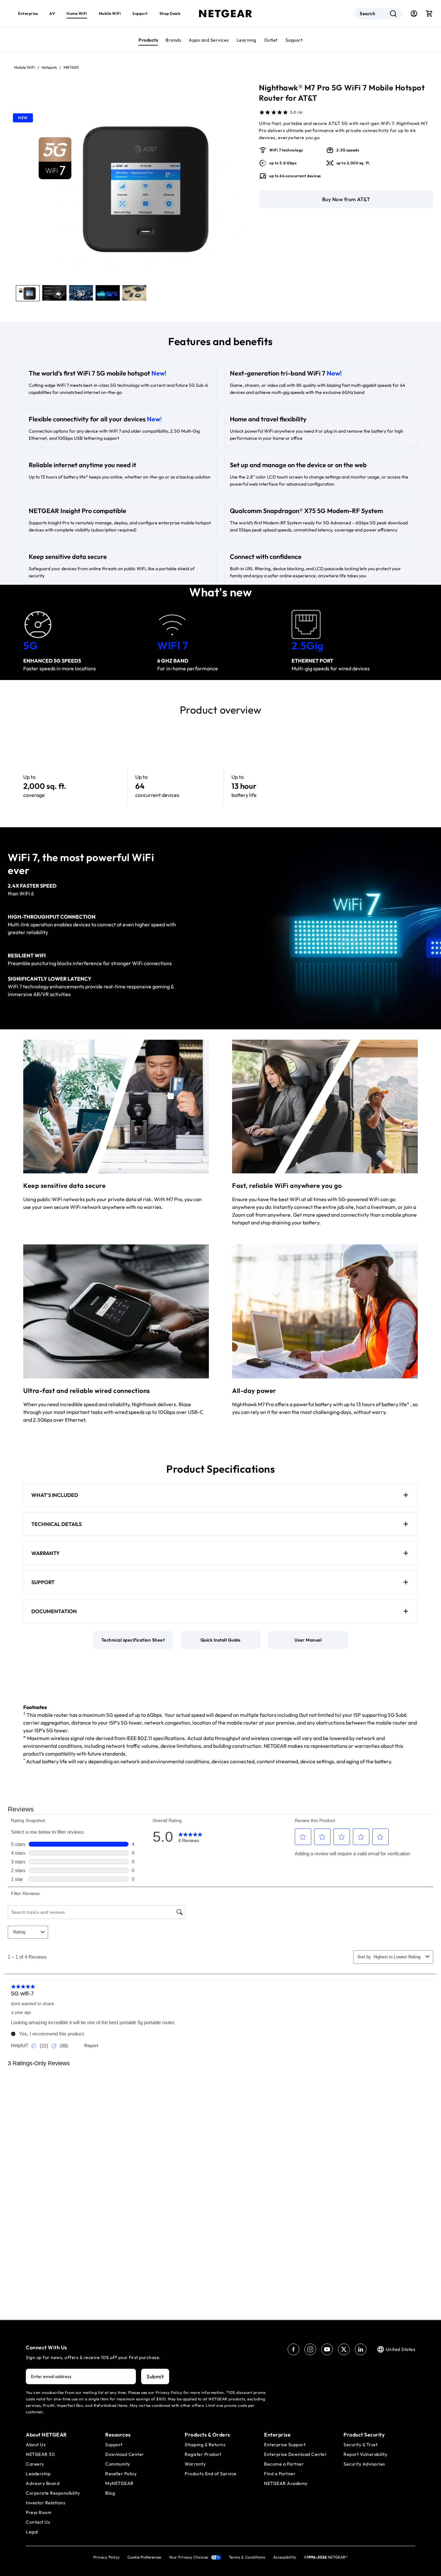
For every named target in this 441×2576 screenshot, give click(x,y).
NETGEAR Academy (286, 2483)
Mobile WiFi (110, 13)
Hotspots (49, 67)
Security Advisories (364, 2464)
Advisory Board (43, 2483)
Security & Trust (360, 2445)
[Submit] (393, 14)
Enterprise (28, 13)
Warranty (195, 2464)
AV (52, 13)
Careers (35, 2464)
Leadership (38, 2474)
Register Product (203, 2454)
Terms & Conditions (247, 2557)
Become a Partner (284, 2464)
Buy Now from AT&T (346, 199)
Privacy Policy (107, 2557)
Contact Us (38, 2522)
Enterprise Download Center (295, 2454)
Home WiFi (77, 13)
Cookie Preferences (144, 2557)
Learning (246, 40)
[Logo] (226, 14)
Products (148, 40)
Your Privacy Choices (189, 2557)
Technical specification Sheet (133, 1640)
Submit (155, 2376)
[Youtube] (327, 2349)
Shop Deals (170, 13)
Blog (110, 2493)
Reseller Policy (121, 2474)
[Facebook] (293, 2349)
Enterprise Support (285, 2445)
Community (118, 2464)
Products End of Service (211, 2474)
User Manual (308, 1640)
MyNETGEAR (119, 2483)
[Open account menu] (414, 14)
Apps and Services (209, 40)
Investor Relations (46, 2503)
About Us (36, 2445)
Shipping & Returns (205, 2445)
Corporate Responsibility (53, 2493)
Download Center (125, 2454)
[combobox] (378, 14)
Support (294, 40)
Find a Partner (280, 2474)
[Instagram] (310, 2349)
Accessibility (285, 2557)
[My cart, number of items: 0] (429, 14)
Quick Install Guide (221, 1640)
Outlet (271, 40)
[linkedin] (361, 2349)
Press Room (39, 2512)
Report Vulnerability (365, 2454)
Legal (32, 2532)
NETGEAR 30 (40, 2454)
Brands (173, 40)
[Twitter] (344, 2349)
